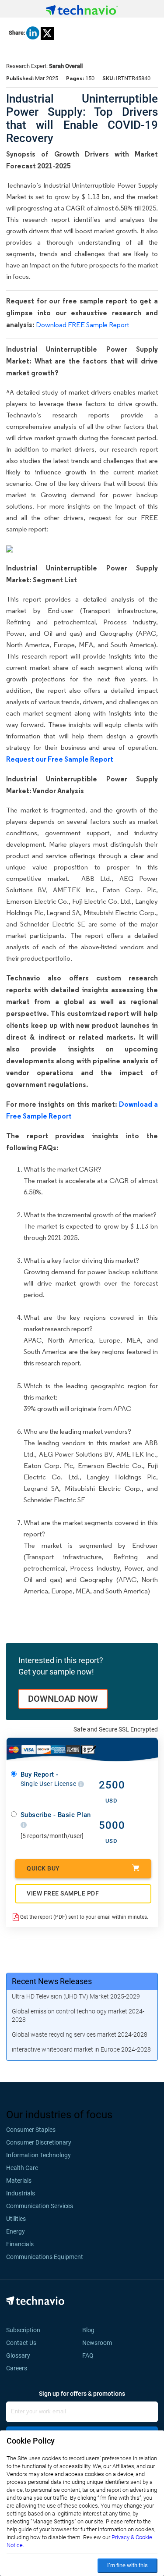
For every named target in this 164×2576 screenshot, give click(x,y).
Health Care (22, 2168)
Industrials (21, 2193)
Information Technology (38, 2155)
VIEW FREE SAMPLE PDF (63, 1893)
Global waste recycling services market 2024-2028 (80, 2034)
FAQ (91, 2355)
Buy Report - (49, 1779)
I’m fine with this (127, 2565)
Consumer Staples (31, 2130)
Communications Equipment (45, 2257)
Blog (91, 2330)
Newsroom (100, 2343)
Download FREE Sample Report (82, 325)
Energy (16, 2231)
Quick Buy (43, 1868)
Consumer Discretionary (39, 2142)
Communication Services (40, 2206)
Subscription (23, 2330)
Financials (20, 2244)
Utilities (16, 2219)
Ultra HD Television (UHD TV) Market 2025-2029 (76, 1996)
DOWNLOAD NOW (63, 1699)
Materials (19, 2181)
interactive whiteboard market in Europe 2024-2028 (81, 2049)
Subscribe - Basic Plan (56, 1815)
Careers (17, 2368)
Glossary (18, 2355)
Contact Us (21, 2343)
